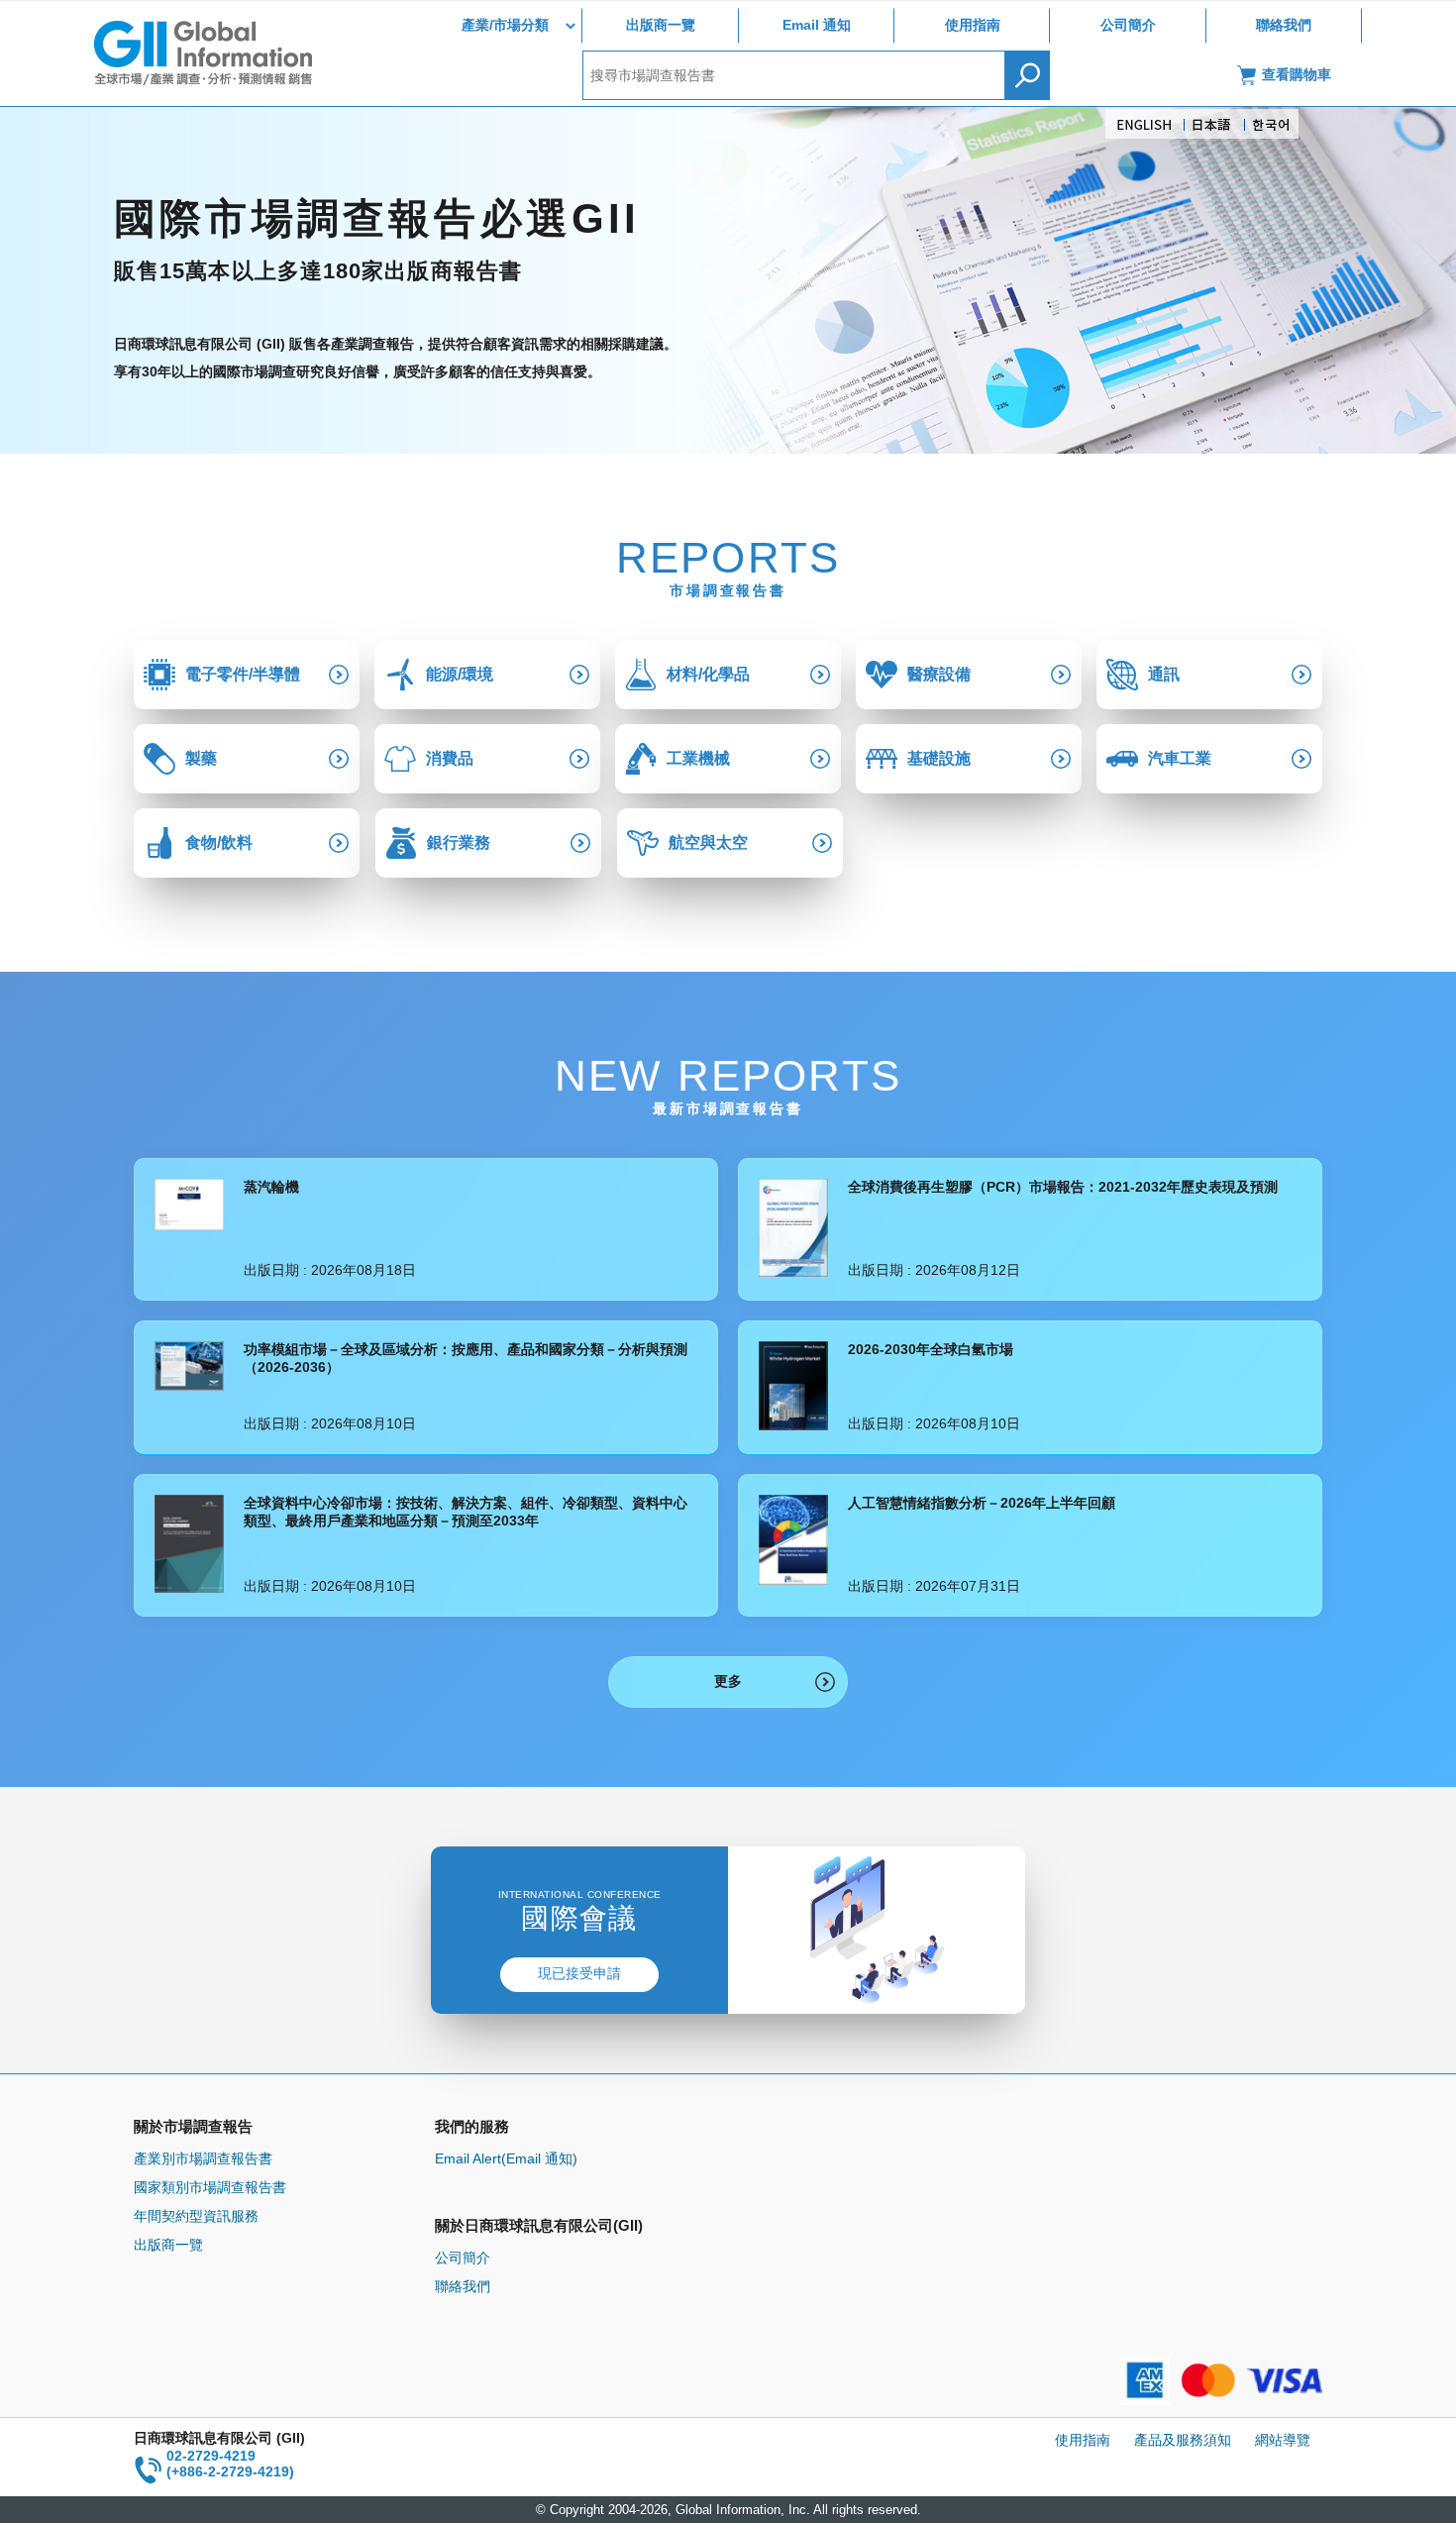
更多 (728, 1681)
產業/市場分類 (505, 25)
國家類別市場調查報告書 (210, 2187)
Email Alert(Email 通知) (506, 2158)
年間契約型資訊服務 (196, 2216)
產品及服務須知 (1183, 2440)
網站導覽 (1283, 2440)
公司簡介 (1128, 25)
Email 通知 (817, 25)
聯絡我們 (1284, 25)
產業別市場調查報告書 (203, 2158)
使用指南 (973, 25)
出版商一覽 (661, 25)
